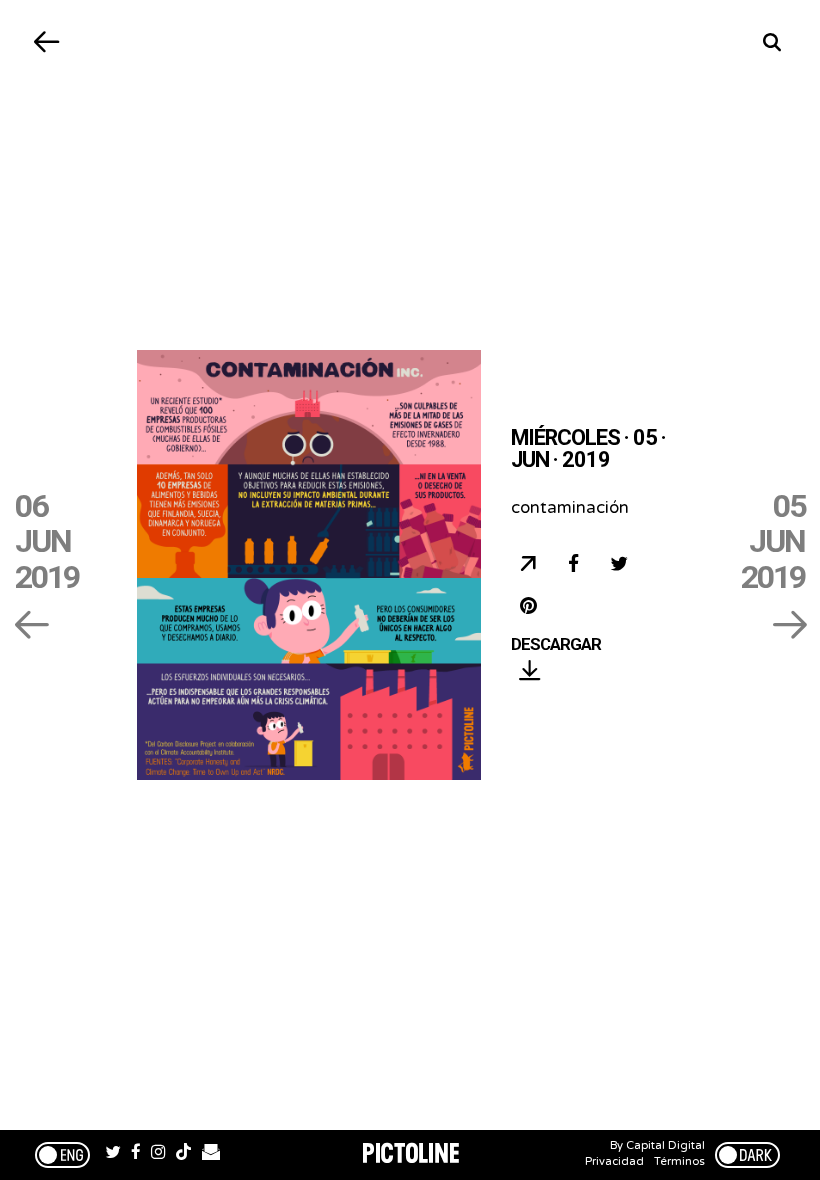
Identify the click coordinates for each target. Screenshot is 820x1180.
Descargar (556, 645)
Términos (679, 1161)
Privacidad (614, 1161)
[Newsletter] (211, 1155)
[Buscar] (772, 42)
